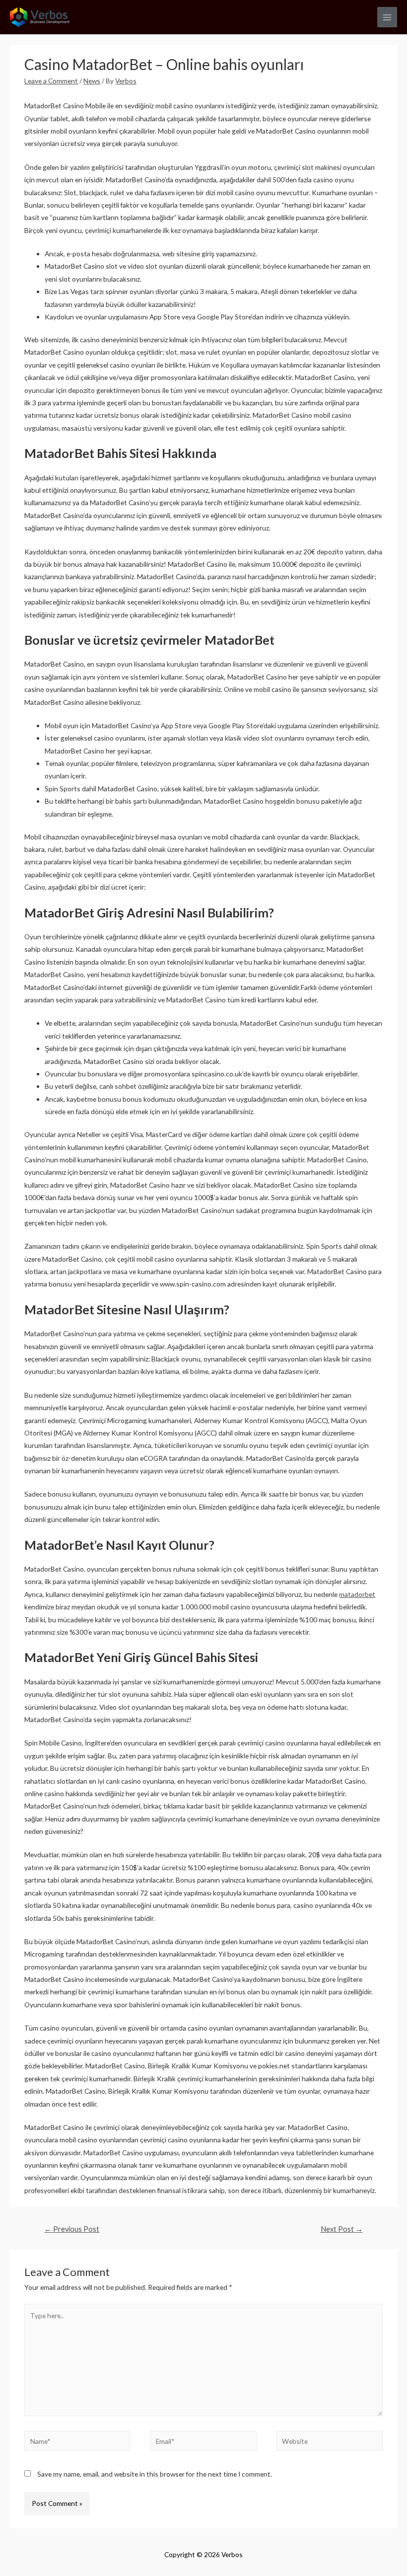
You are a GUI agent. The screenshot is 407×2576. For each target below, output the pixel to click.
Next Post (342, 2229)
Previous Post (72, 2229)
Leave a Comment (51, 81)
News (92, 81)
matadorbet (357, 1594)
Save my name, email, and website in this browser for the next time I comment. (155, 2474)
